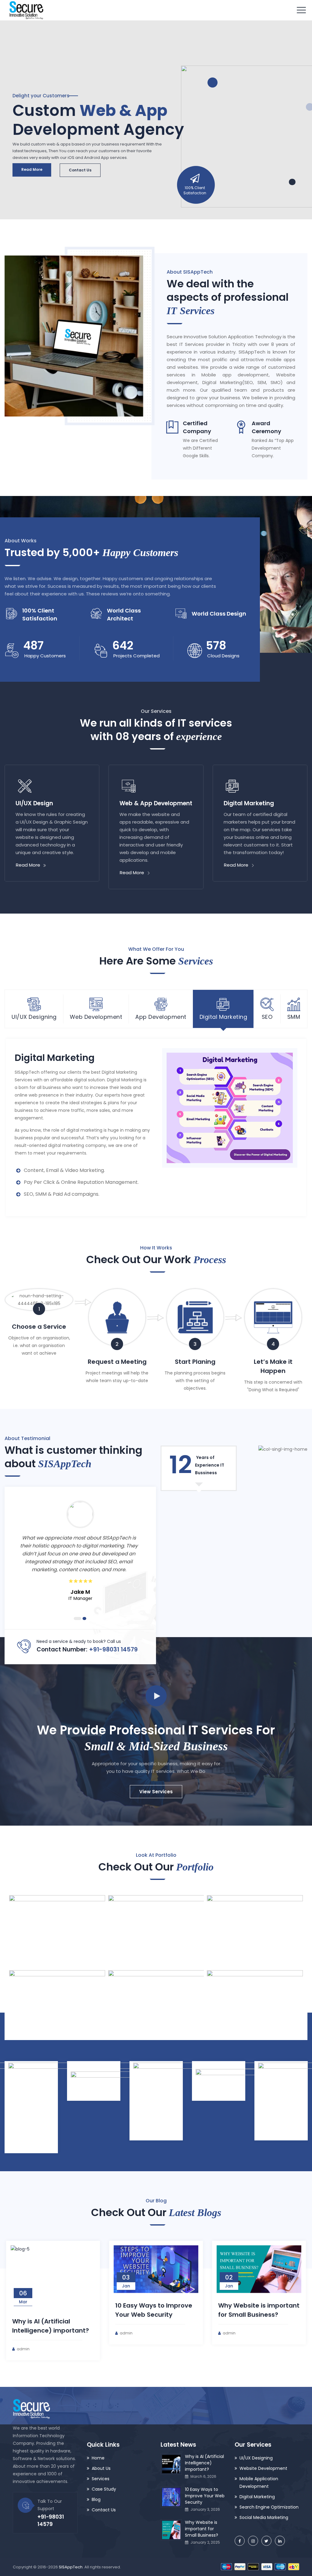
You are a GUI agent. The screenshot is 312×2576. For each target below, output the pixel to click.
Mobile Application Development (259, 2483)
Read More (32, 169)
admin (23, 2349)
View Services (156, 1792)
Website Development (263, 2468)
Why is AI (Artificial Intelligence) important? (204, 2463)
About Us (101, 2468)
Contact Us (80, 170)
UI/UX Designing (256, 2458)
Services (101, 2479)
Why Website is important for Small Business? (202, 2529)
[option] (80, 1554)
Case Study (104, 2489)
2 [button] (84, 1619)
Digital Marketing (257, 2497)
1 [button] (78, 1619)
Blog (96, 2499)
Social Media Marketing (264, 2517)
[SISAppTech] (26, 10)
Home (98, 2458)
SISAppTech (71, 2567)
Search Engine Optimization (269, 2507)
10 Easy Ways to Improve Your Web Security (205, 2496)
